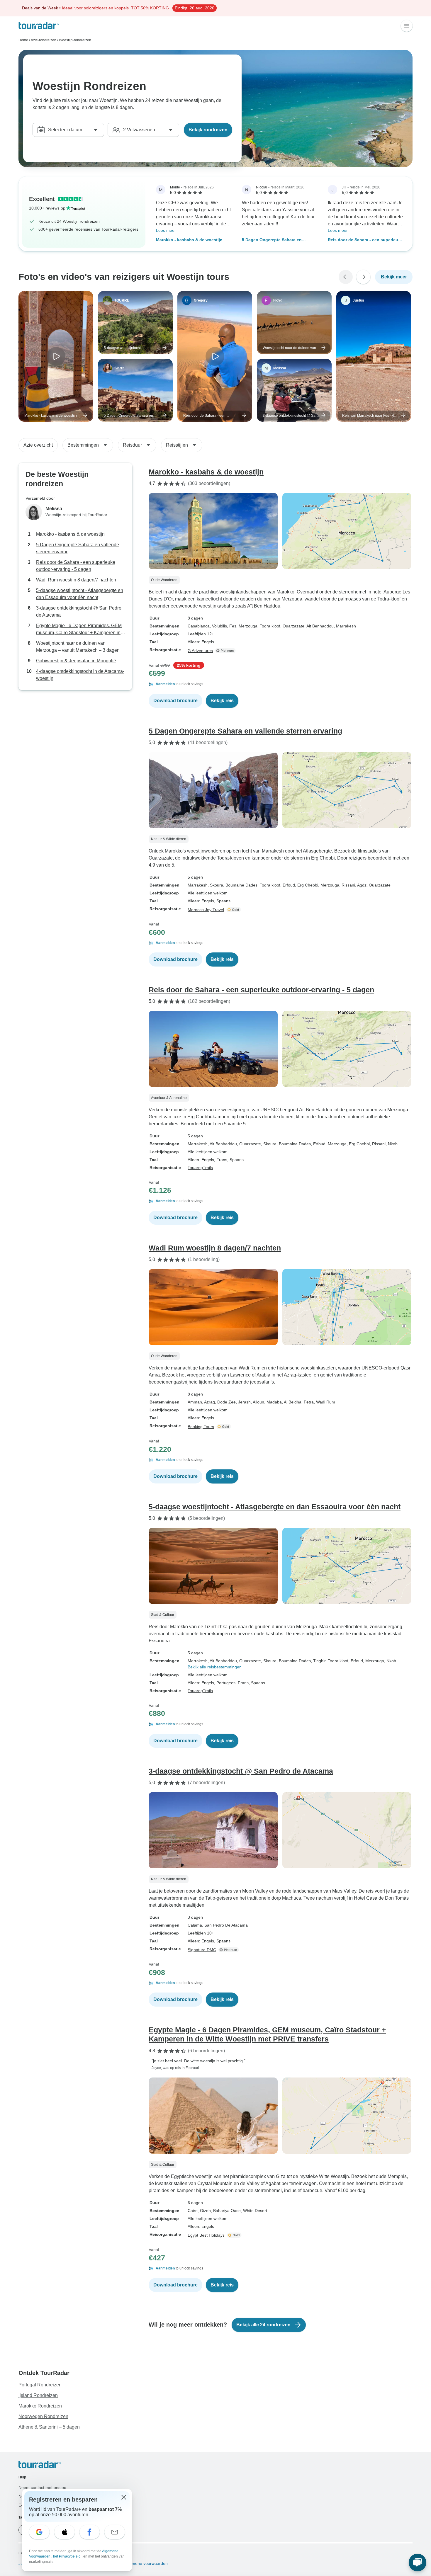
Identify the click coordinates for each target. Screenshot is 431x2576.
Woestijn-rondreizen (75, 40)
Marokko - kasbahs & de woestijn (189, 240)
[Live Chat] (418, 2563)
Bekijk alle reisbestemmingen (215, 1667)
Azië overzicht (38, 445)
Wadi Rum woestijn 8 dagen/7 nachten (76, 580)
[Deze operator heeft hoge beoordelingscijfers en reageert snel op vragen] (234, 910)
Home (23, 40)
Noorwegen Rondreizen (43, 2416)
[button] (281, 684)
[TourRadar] (39, 26)
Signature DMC (202, 1950)
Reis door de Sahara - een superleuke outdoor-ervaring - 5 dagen (365, 240)
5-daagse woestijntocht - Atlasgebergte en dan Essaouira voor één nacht (80, 594)
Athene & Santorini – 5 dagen (49, 2427)
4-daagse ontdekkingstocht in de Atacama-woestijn (80, 675)
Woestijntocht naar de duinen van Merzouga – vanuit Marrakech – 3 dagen (78, 647)
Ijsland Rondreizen (38, 2395)
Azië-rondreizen (44, 40)
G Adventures (200, 651)
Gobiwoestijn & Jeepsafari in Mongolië (76, 661)
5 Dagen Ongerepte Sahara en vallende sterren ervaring (272, 240)
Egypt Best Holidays (206, 2235)
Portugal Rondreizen (40, 2385)
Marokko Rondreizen (40, 2406)
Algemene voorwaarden (145, 2563)
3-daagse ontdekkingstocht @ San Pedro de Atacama (79, 611)
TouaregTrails (200, 1168)
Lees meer (166, 230)
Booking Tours (201, 1427)
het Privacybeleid (67, 2556)
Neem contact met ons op (42, 2487)
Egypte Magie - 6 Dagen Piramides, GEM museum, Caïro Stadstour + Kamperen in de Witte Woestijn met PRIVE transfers (79, 630)
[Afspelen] (56, 356)
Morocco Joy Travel (206, 910)
